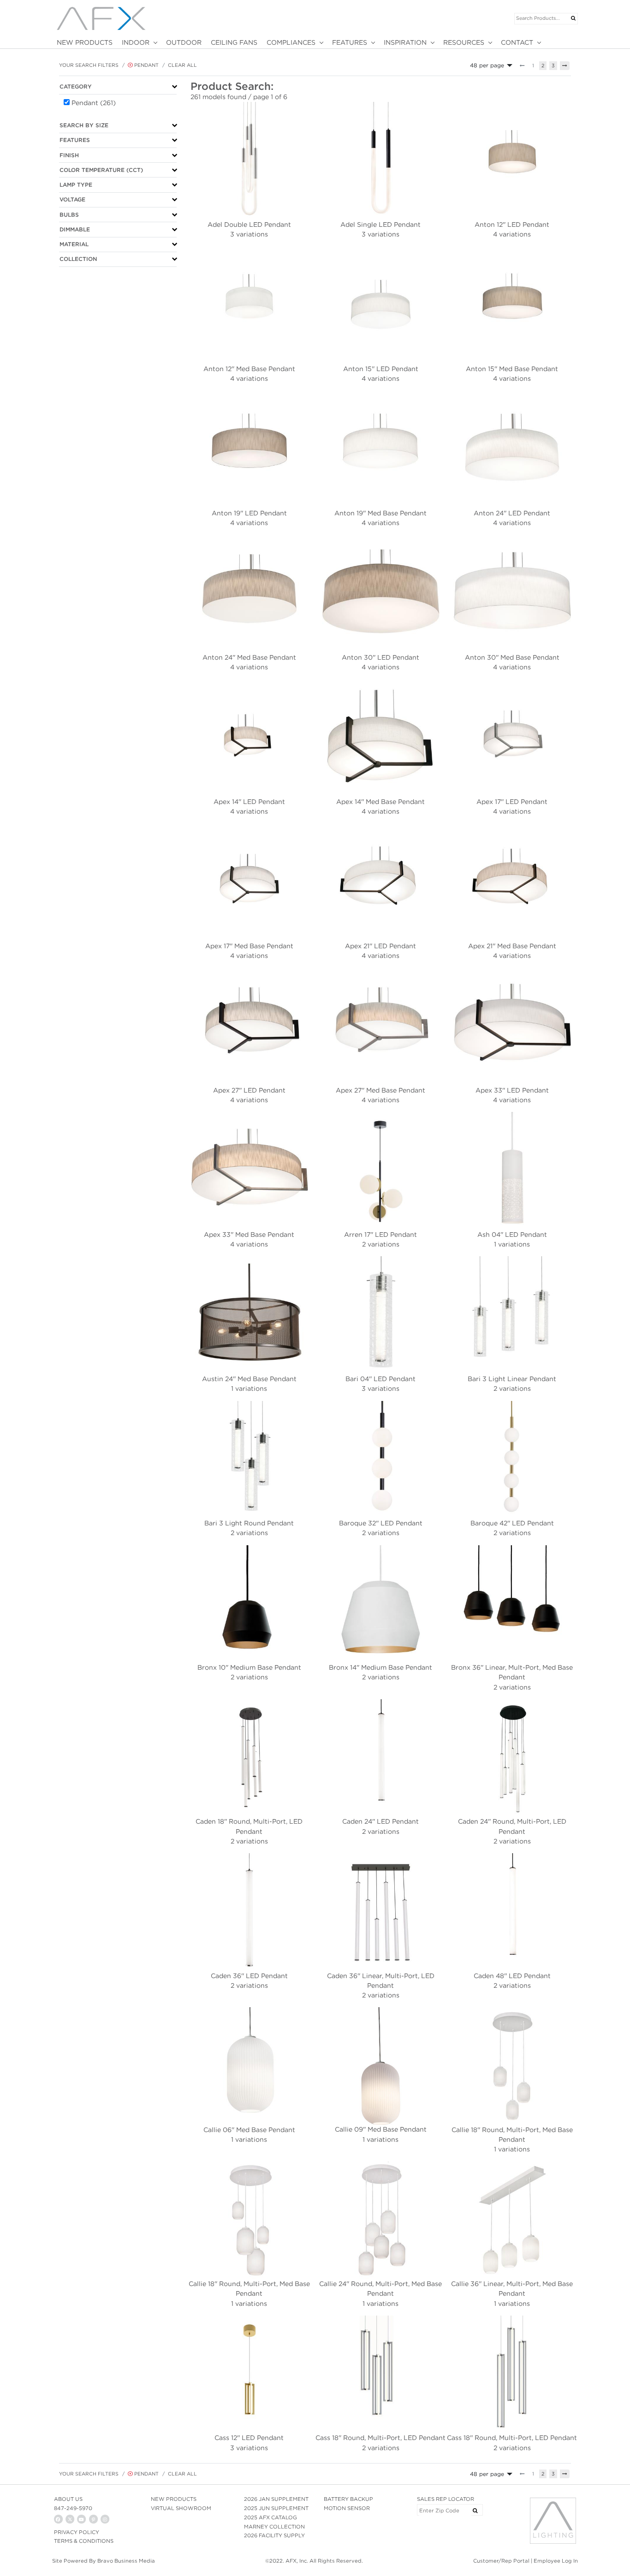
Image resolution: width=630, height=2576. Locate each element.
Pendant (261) (94, 103)
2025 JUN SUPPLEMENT (276, 2508)
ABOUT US (68, 2499)
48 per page (487, 65)
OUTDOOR (184, 42)
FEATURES (350, 42)
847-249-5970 (73, 2508)
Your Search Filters (89, 65)
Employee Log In (556, 2561)
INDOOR (136, 42)
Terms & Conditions (84, 2541)
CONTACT (517, 42)
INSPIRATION (405, 42)
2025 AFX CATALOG (270, 2517)
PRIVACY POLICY (77, 2532)
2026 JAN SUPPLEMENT (276, 2499)
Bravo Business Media (126, 2561)
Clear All (182, 65)
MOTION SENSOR (347, 2508)
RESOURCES (464, 42)
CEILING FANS (234, 42)
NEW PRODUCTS (85, 42)
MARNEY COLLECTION (274, 2527)
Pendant (146, 65)
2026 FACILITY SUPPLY (274, 2535)
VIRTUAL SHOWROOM (181, 2508)
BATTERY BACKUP (348, 2499)
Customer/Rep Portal (501, 2561)
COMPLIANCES (291, 42)
